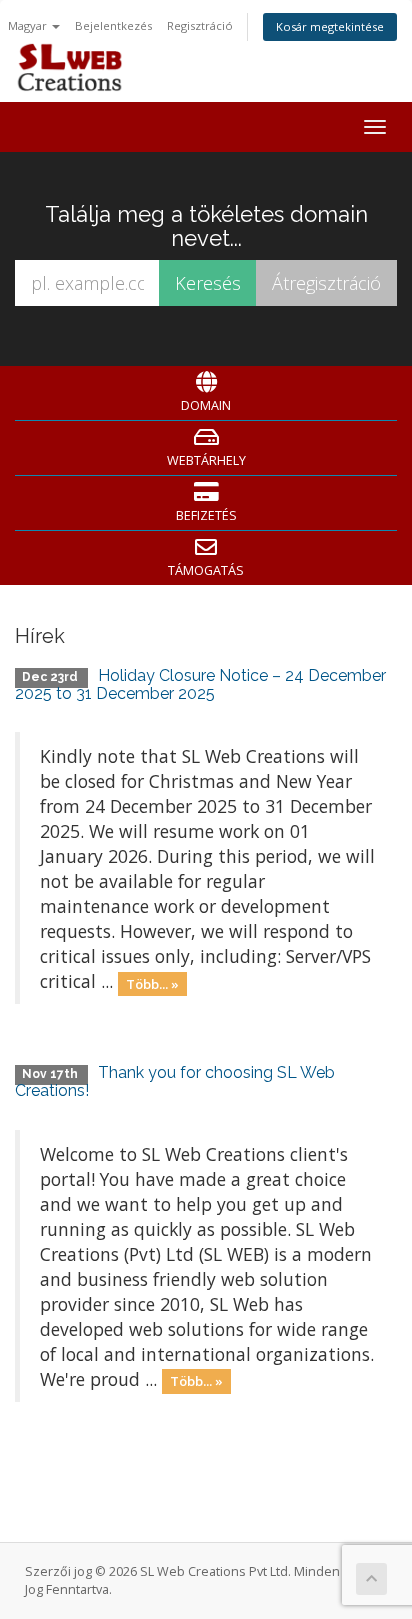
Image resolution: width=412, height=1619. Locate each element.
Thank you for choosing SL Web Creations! (175, 1081)
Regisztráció (200, 25)
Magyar (29, 25)
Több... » (152, 983)
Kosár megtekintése (330, 26)
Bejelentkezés (113, 25)
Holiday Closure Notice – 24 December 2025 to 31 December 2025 (200, 684)
